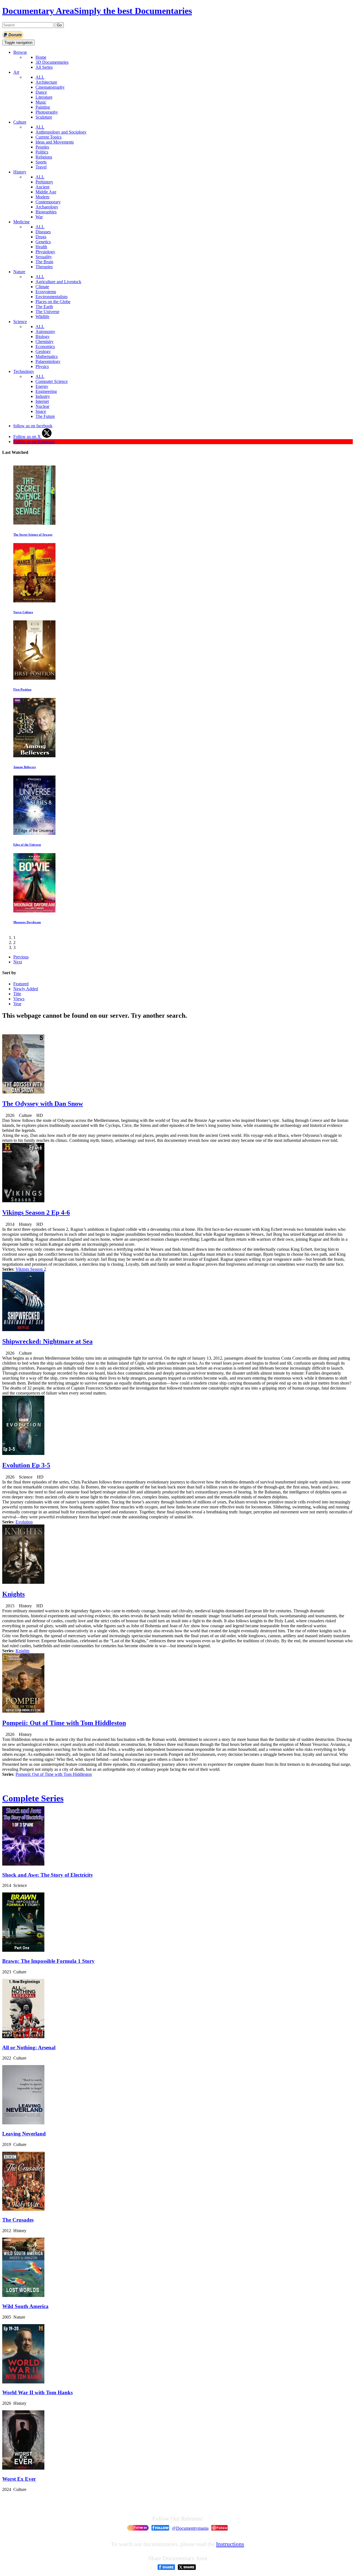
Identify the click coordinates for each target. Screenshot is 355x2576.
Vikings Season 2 (31, 1269)
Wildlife (42, 317)
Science (20, 322)
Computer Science (52, 381)
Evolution (24, 1522)
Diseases (43, 232)
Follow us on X (28, 437)
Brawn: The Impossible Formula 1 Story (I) (42, 767)
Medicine (21, 222)
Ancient (42, 187)
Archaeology (47, 207)
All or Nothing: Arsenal (29, 2047)
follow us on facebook (33, 426)
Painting (43, 107)
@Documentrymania (190, 2528)
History (20, 172)
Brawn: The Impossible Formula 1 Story (48, 1961)
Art (16, 72)
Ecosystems (46, 292)
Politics (42, 152)
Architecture (46, 82)
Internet (42, 401)
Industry (43, 396)
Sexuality (44, 257)
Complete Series (33, 1798)
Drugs (41, 237)
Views (19, 999)
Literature (44, 97)
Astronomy (45, 332)
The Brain (44, 262)
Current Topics (49, 137)
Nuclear (42, 406)
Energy (42, 386)
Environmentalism (51, 297)
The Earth (44, 307)
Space (41, 411)
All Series (44, 67)
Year (17, 1004)
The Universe (47, 312)
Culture (20, 122)
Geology (43, 351)
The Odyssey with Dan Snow (43, 1104)
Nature (19, 272)
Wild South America (25, 2306)
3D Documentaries (52, 62)
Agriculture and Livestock (58, 282)
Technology (24, 371)
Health (41, 247)
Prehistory (44, 182)
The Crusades (18, 2220)
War (39, 217)
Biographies (46, 212)
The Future (45, 416)
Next (18, 962)
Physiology (45, 252)
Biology (43, 337)
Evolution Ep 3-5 (26, 1465)
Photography (47, 112)
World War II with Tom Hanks (37, 2392)
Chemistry (45, 341)
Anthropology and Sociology (61, 132)
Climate (42, 287)
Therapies (44, 267)
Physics (42, 366)
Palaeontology (48, 361)
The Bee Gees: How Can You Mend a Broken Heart (48, 845)
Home (41, 57)
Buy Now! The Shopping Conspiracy (38, 922)
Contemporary (48, 202)
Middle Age (46, 192)
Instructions (230, 2544)
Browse (20, 52)
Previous (21, 957)
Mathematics (47, 356)
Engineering (46, 391)
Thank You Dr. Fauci (27, 612)
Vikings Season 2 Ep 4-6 (36, 1212)
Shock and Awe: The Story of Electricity (48, 1875)
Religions (44, 157)
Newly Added (26, 989)
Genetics (43, 242)
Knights (13, 1594)
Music (41, 102)
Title (17, 994)
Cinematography (50, 87)
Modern (42, 197)
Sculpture (44, 117)
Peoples (42, 147)
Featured (21, 984)
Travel (41, 167)
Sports (41, 162)
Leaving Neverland (24, 2134)
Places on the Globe (53, 302)
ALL (40, 77)
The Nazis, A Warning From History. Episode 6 (45, 534)
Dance (41, 92)
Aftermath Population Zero (32, 689)
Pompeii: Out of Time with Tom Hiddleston (64, 1723)
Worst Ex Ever (19, 2479)
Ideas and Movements (55, 142)
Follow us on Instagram (34, 442)
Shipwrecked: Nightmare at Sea (47, 1341)
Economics (45, 346)
